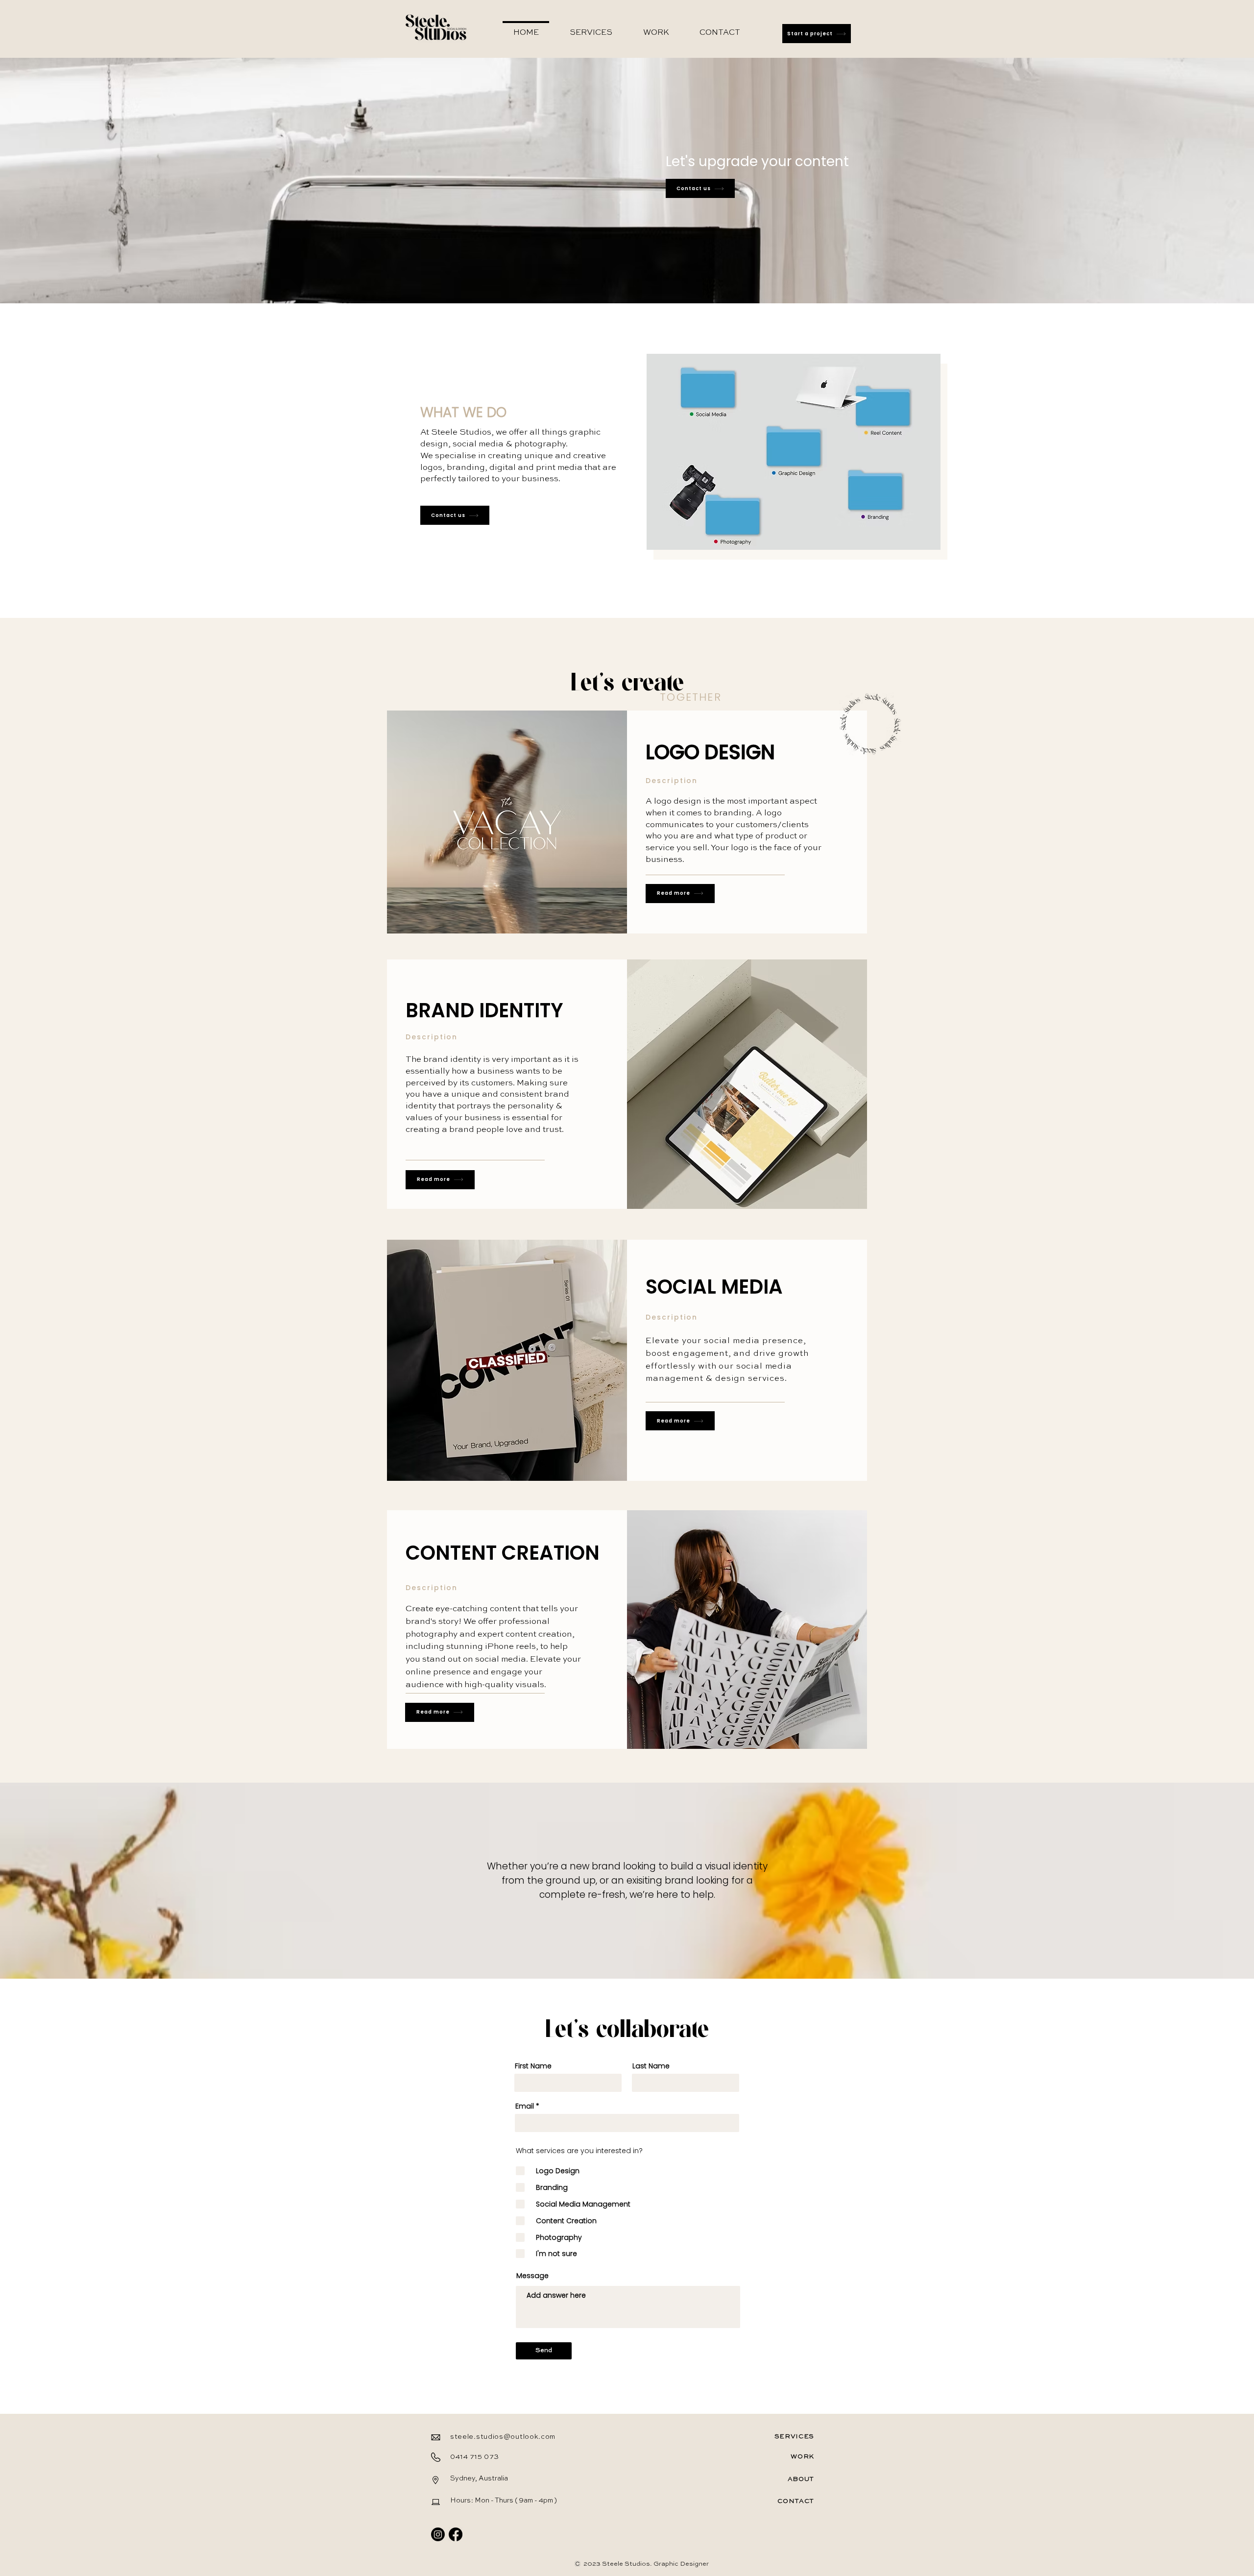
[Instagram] (438, 2534)
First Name (533, 2066)
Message (532, 2276)
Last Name (651, 2066)
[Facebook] (456, 2534)
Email (525, 2106)
